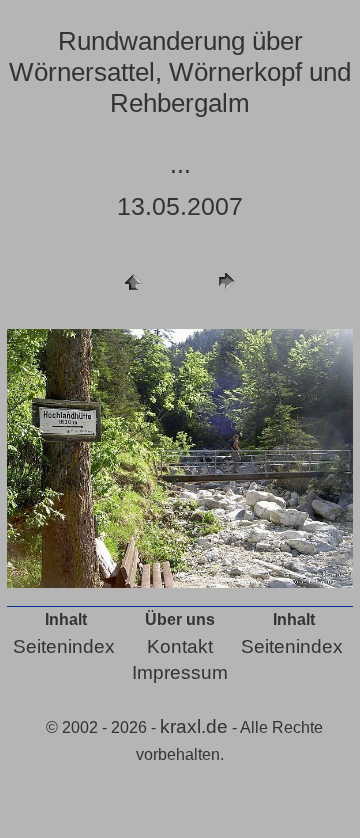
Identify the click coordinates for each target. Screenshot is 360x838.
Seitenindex (64, 646)
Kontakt (180, 646)
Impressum (180, 672)
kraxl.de (194, 726)
